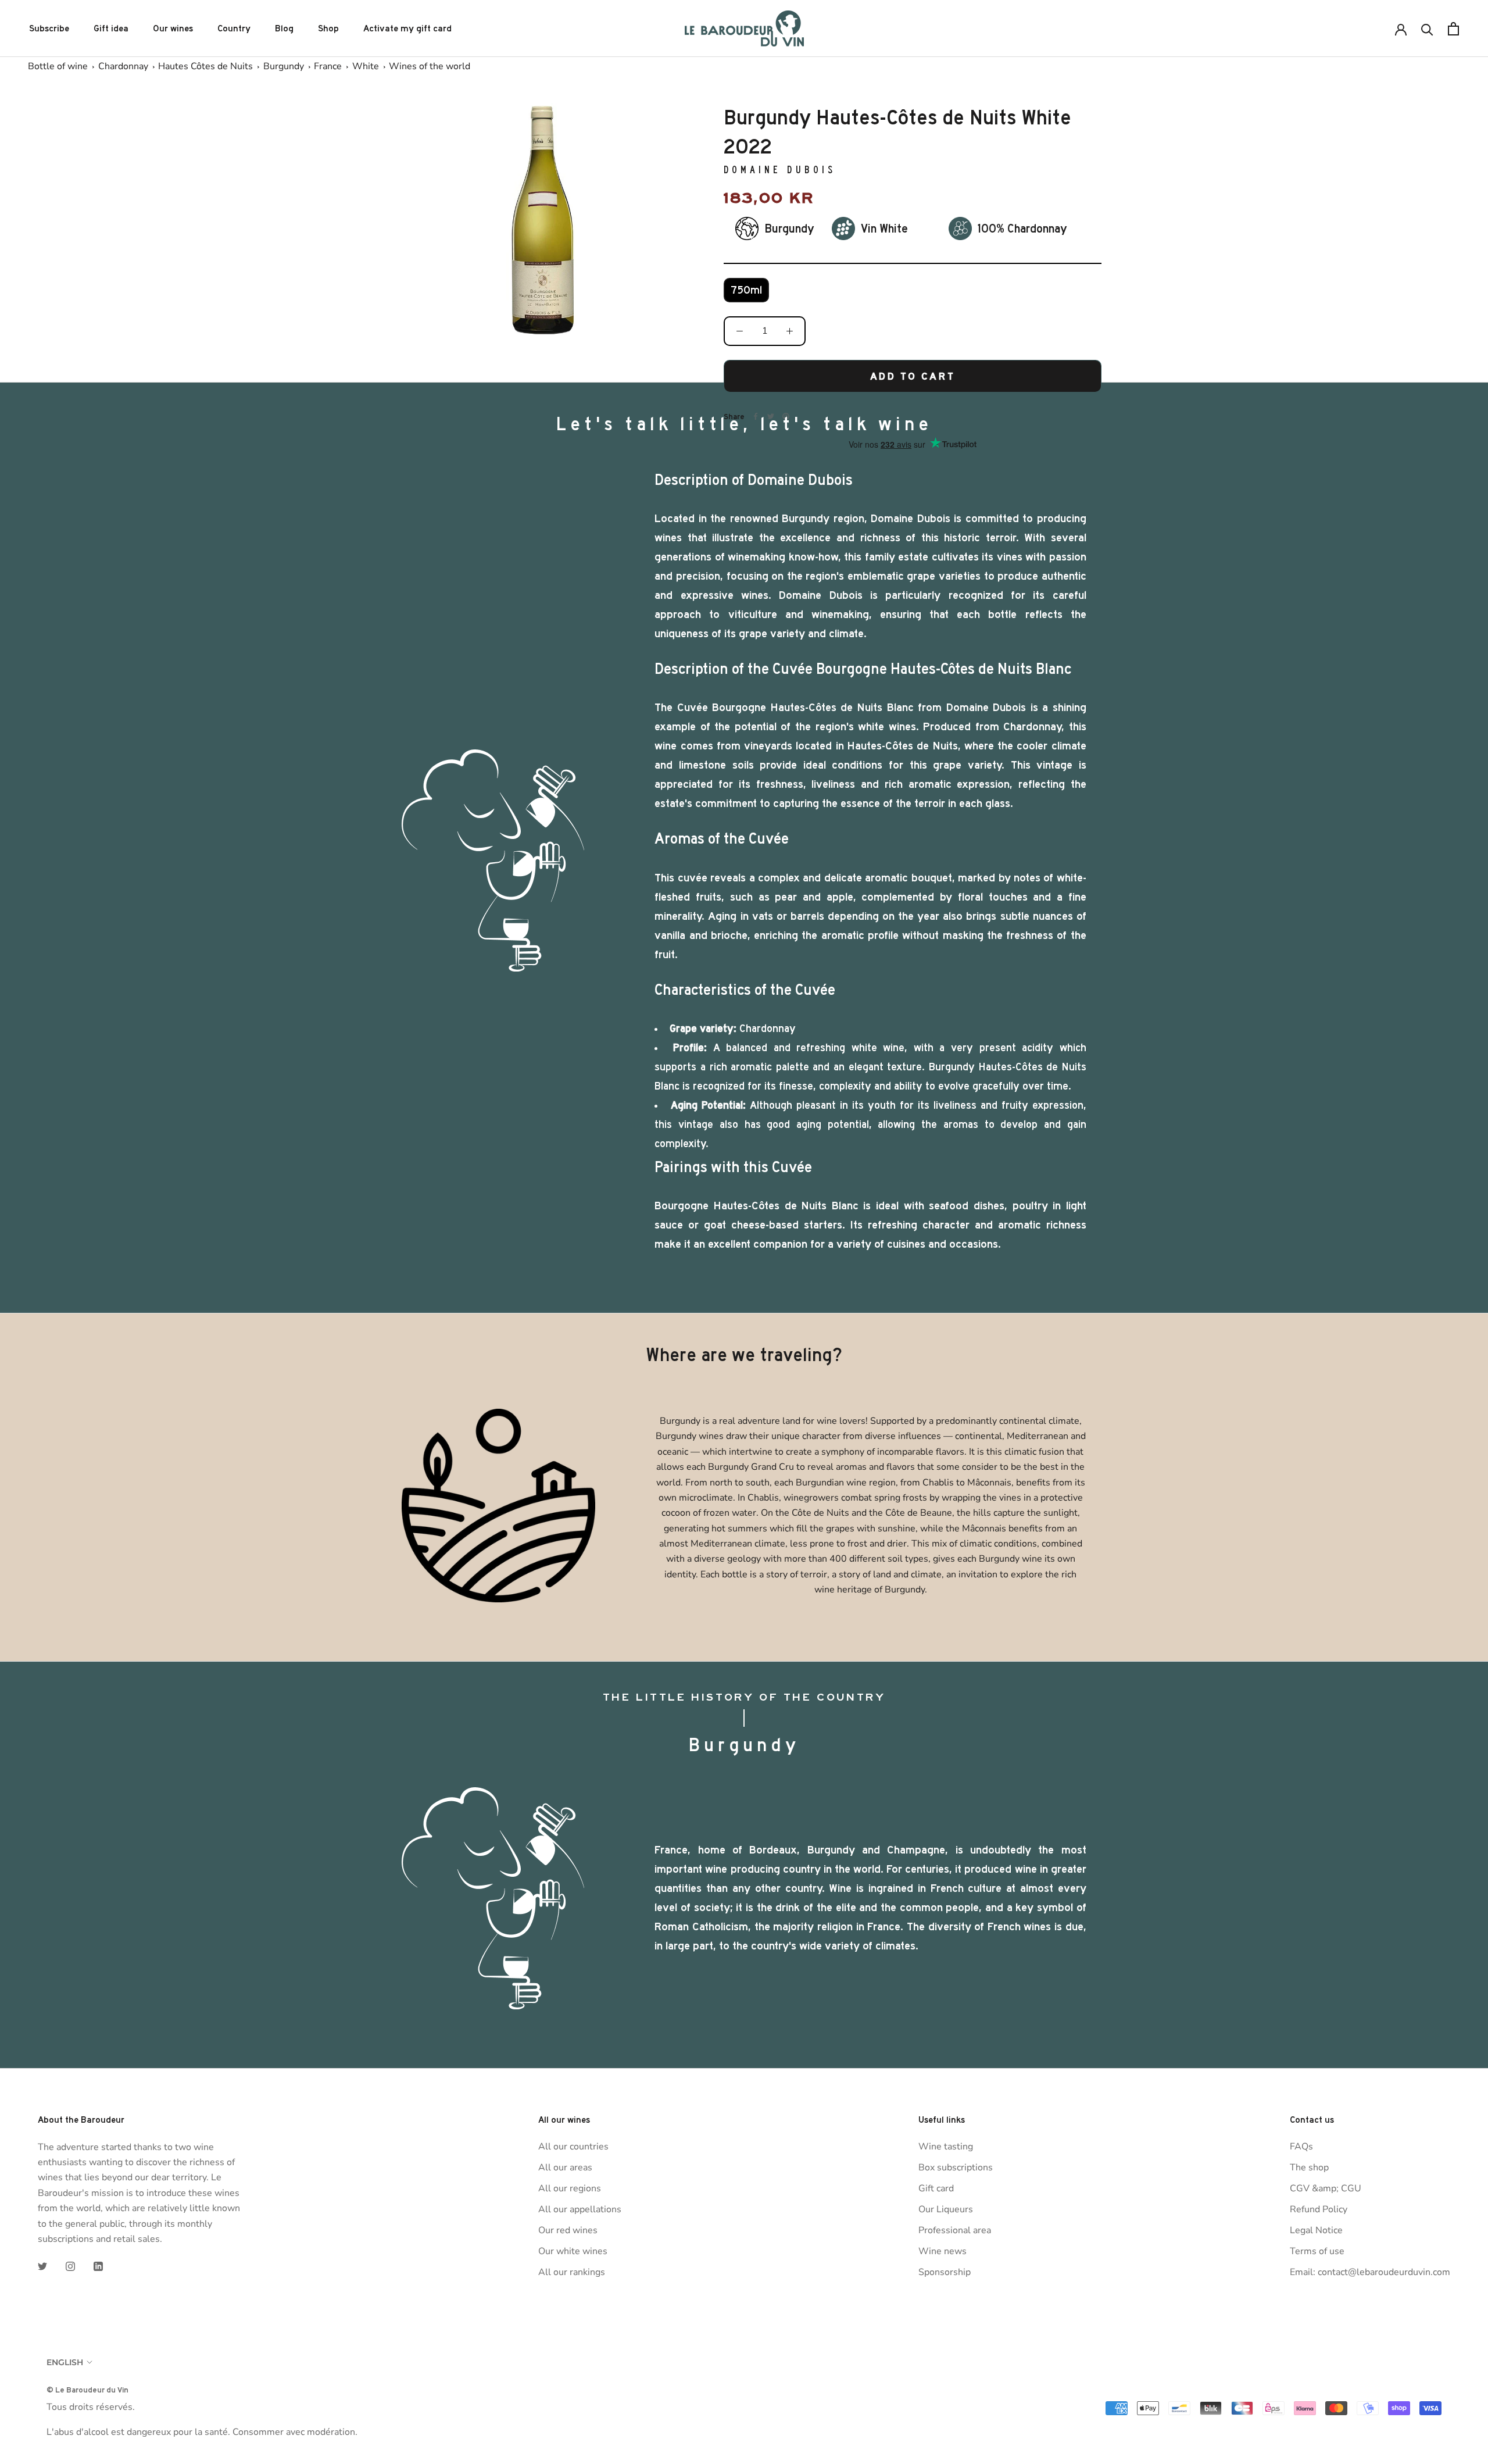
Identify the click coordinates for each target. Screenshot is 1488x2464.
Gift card (936, 2188)
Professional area (955, 2230)
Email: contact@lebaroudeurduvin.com (1370, 2272)
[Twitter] (42, 2266)
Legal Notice (1316, 2230)
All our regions (570, 2188)
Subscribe (49, 28)
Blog (284, 28)
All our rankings (572, 2272)
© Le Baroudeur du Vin (87, 2390)
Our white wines (573, 2251)
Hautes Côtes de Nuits (205, 66)
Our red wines (568, 2230)
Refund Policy (1319, 2209)
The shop (1309, 2167)
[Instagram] (70, 2266)
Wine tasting (946, 2147)
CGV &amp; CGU (1326, 2188)
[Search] (1427, 29)
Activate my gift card (407, 28)
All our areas (565, 2167)
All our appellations (580, 2209)
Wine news (942, 2251)
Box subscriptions (956, 2167)
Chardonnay (123, 66)
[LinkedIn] (98, 2266)
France (328, 66)
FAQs (1301, 2147)
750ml (746, 290)
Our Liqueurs (946, 2209)
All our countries (573, 2147)
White (366, 66)
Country (234, 28)
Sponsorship (945, 2272)
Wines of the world (430, 66)
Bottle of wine (58, 66)
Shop (328, 28)
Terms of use (1317, 2251)
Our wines (173, 28)
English (65, 2362)
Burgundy (284, 66)
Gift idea (111, 28)
